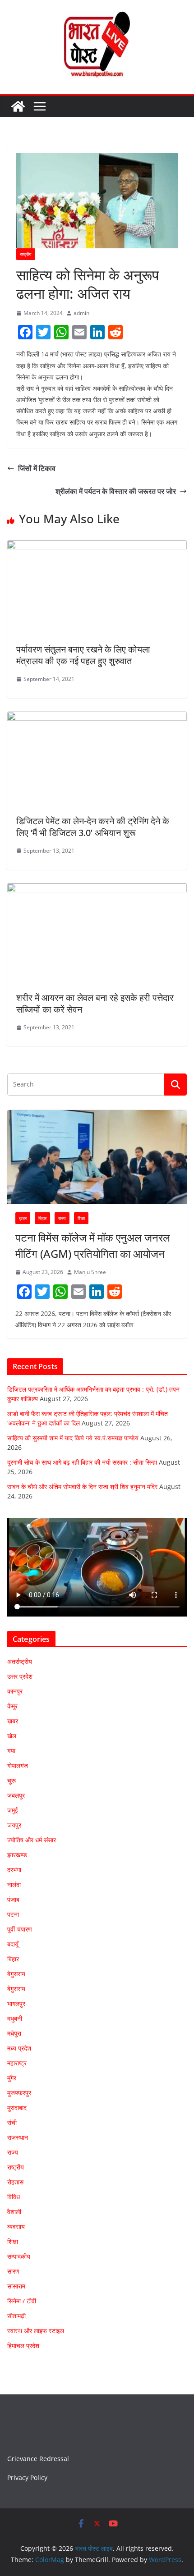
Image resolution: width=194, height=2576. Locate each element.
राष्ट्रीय (26, 254)
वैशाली (14, 2212)
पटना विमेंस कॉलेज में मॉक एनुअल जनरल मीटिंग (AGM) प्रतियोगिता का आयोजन (93, 1245)
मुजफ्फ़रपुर (19, 2093)
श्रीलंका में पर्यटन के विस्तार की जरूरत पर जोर (116, 491)
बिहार (42, 1218)
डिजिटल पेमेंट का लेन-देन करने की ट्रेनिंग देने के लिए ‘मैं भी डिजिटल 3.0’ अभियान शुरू (93, 827)
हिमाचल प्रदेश (23, 2345)
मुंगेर (12, 2078)
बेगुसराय (16, 1974)
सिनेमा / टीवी (22, 2301)
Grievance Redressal (38, 2459)
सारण (13, 2271)
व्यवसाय (16, 2227)
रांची (12, 2122)
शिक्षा (81, 1218)
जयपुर (14, 1825)
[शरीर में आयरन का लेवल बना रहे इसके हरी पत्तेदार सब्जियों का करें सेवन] (97, 890)
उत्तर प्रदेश (20, 1676)
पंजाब (13, 1899)
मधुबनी (15, 2018)
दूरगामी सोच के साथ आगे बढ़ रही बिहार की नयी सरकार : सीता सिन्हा (82, 1462)
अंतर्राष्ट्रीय (20, 1661)
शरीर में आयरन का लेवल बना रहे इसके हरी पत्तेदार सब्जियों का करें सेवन (95, 1003)
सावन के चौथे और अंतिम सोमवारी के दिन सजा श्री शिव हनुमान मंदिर (82, 1487)
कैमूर (12, 1706)
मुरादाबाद (17, 2108)
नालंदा (14, 1884)
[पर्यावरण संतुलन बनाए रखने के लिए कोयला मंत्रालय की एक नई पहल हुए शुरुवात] (97, 547)
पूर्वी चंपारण (20, 1929)
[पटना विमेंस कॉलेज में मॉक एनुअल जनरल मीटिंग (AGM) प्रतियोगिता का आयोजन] (97, 1157)
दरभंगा (14, 1870)
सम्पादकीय (19, 2256)
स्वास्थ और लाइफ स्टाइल (36, 2331)
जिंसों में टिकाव (37, 468)
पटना (13, 1914)
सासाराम (16, 2286)
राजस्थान (18, 2137)
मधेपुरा (14, 2033)
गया (11, 1751)
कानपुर (15, 1691)
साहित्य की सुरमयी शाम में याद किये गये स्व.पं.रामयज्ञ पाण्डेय (73, 1438)
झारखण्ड (17, 1855)
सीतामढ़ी (16, 2316)
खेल (12, 1736)
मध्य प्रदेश (19, 2048)
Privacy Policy (27, 2478)
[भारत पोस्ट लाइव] (18, 106)
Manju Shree (90, 1272)
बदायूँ (13, 1944)
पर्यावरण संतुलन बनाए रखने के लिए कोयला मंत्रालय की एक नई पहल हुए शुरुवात (83, 655)
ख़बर (23, 1218)
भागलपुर (16, 2003)
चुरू (12, 1780)
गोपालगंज (18, 1765)
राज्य (62, 1218)
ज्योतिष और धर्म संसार (32, 1840)
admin (81, 313)
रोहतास (15, 2182)
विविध (14, 2197)
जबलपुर (16, 1795)
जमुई (13, 1810)
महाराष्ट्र (17, 2063)
